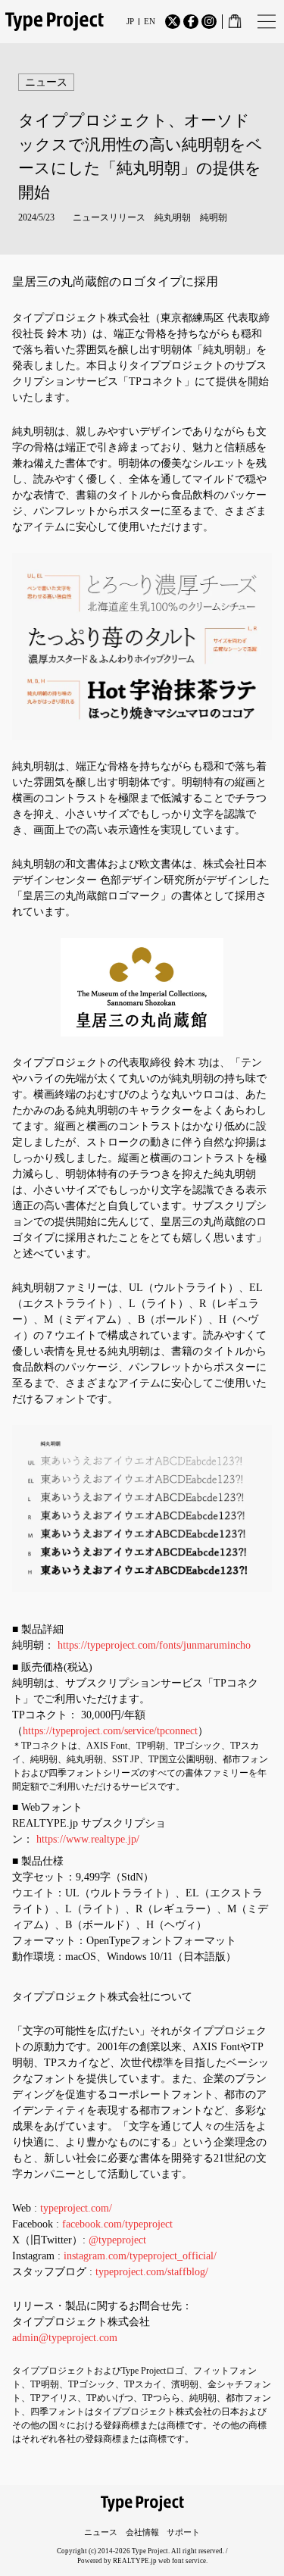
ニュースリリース (109, 217)
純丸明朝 (173, 217)
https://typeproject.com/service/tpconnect (110, 1731)
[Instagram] (209, 22)
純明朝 (214, 217)
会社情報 (142, 2532)
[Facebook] (191, 22)
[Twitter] (173, 22)
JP (130, 22)
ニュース (101, 2532)
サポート (183, 2532)
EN (150, 22)
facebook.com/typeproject (117, 2224)
